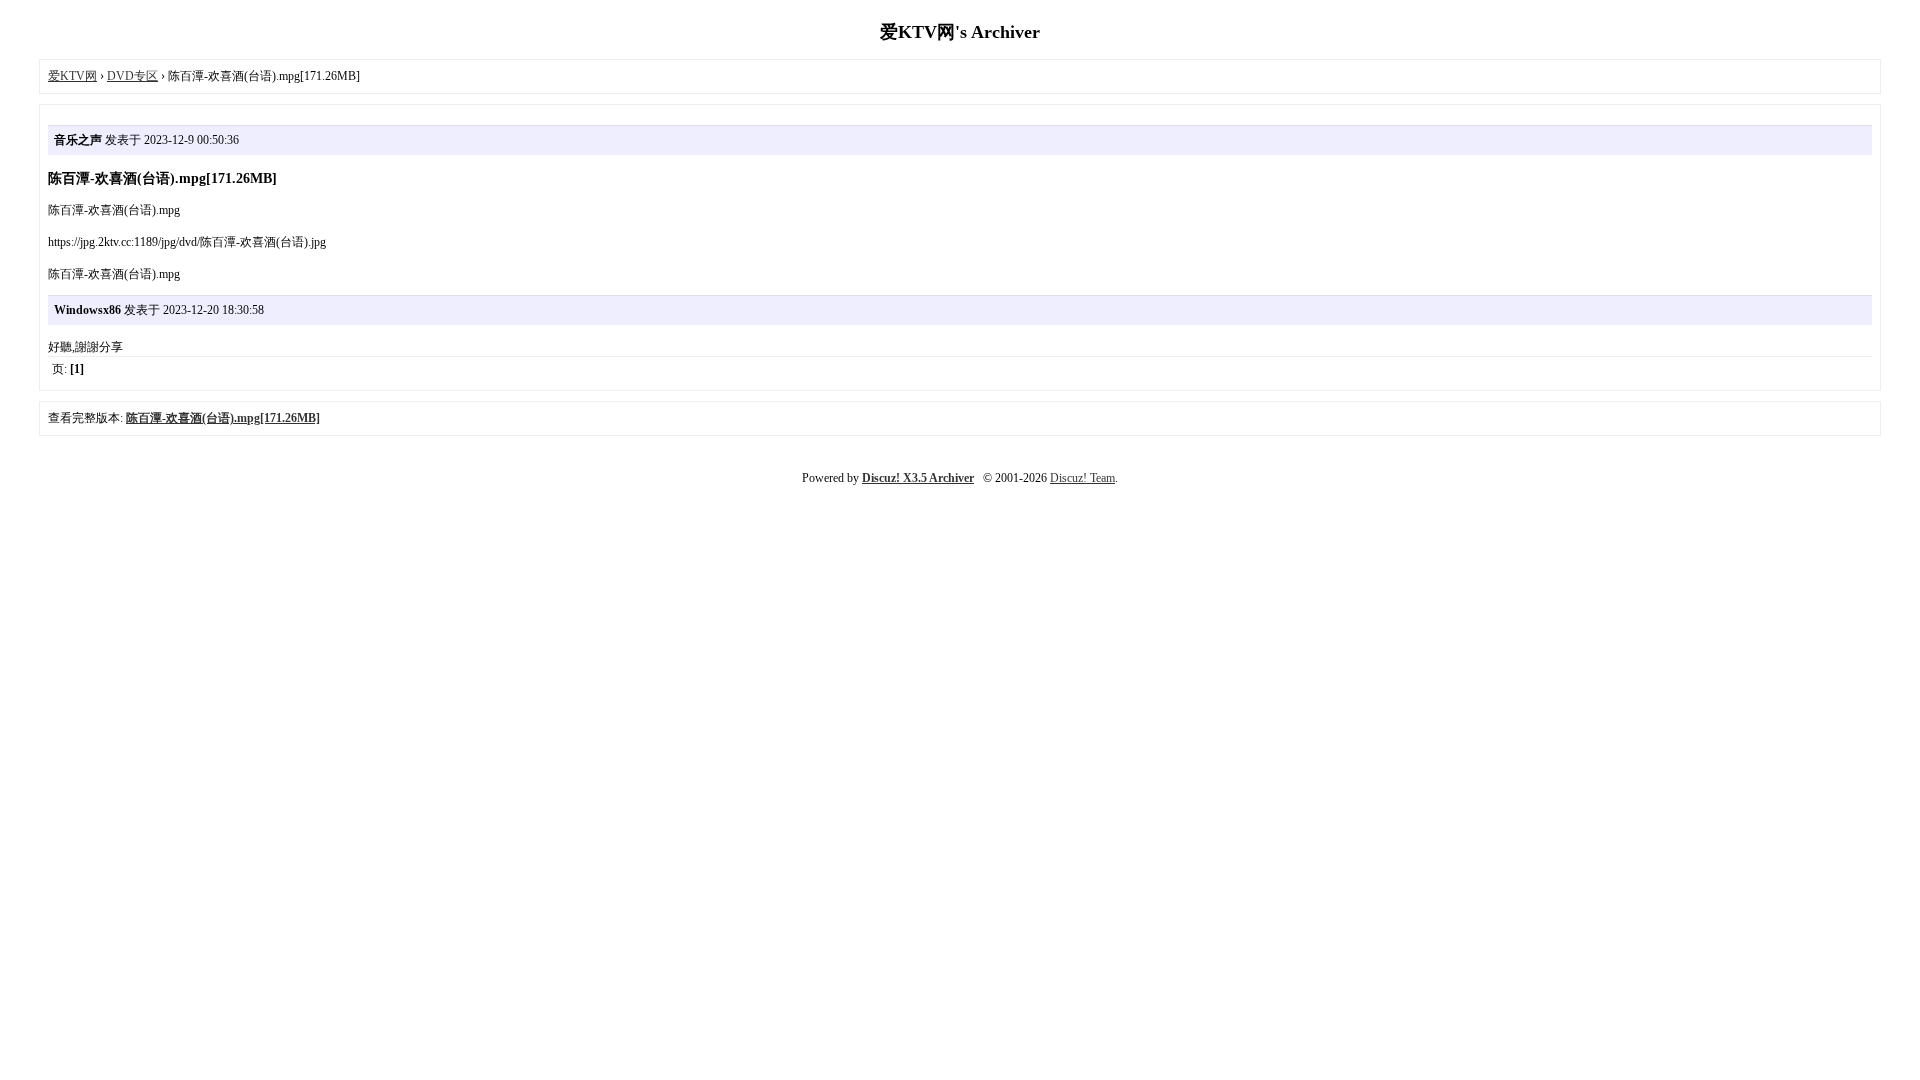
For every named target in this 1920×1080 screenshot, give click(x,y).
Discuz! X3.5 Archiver (918, 478)
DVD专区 (132, 76)
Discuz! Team (1082, 478)
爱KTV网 (72, 76)
